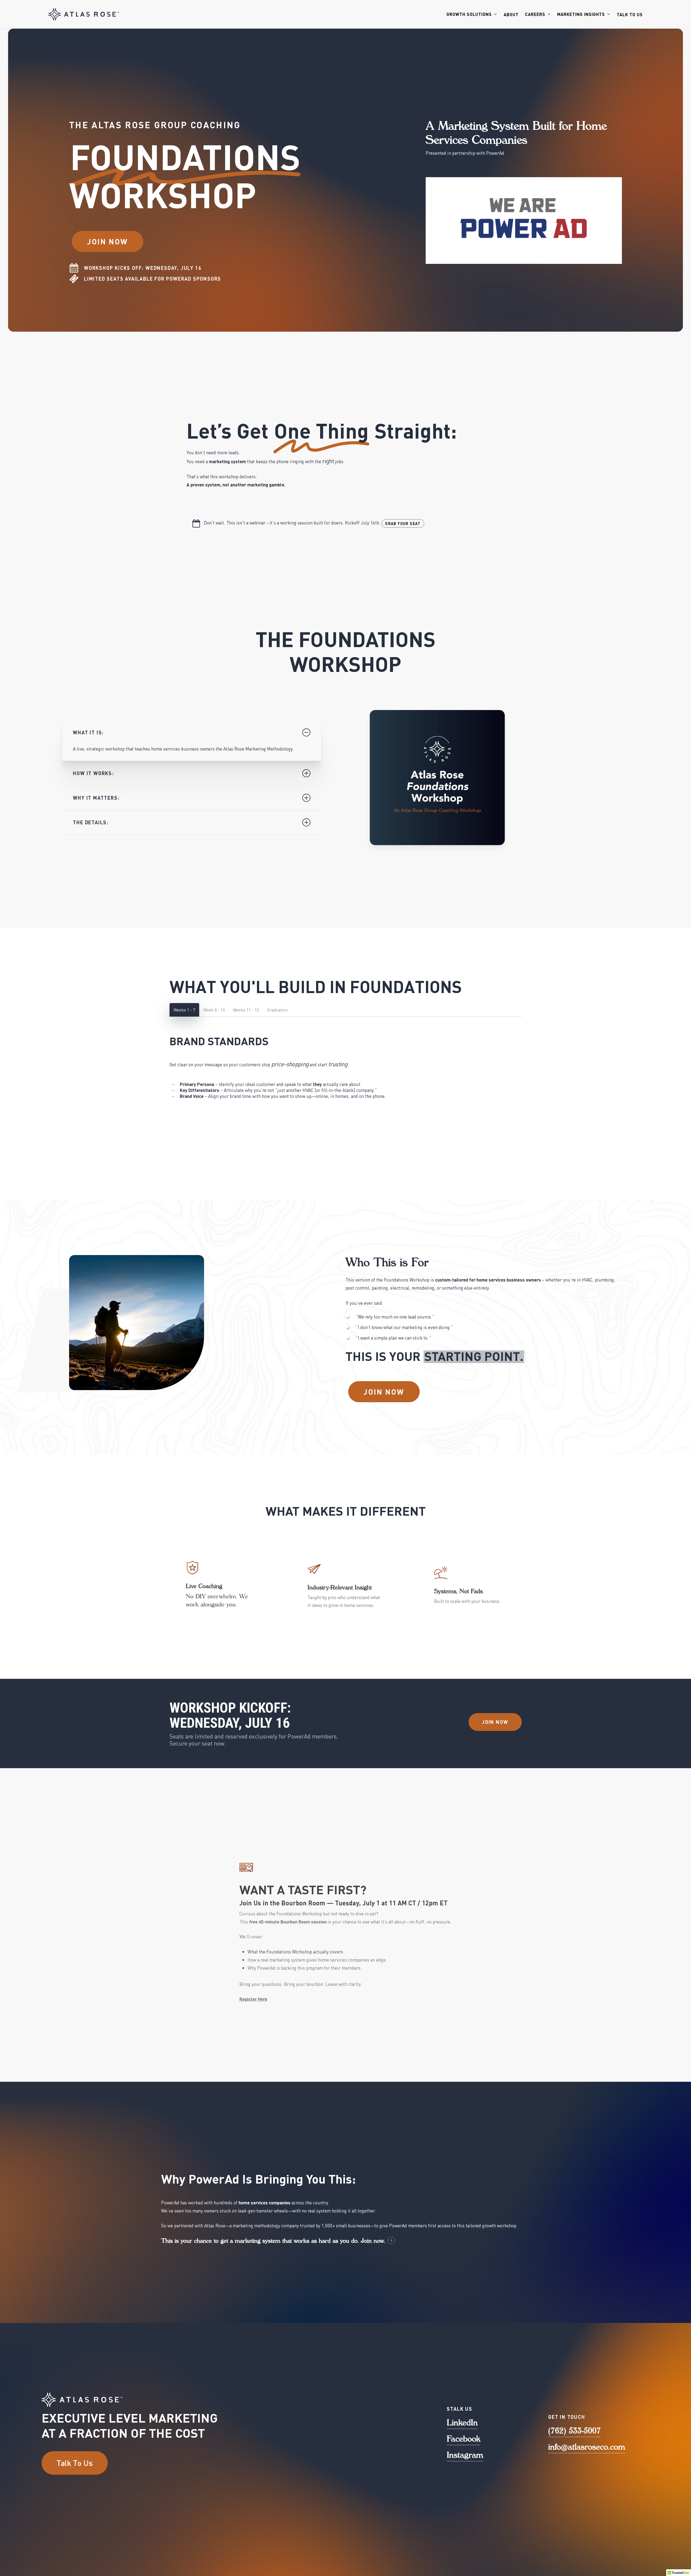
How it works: (93, 773)
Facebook (464, 2438)
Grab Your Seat (403, 523)
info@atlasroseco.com (587, 2446)
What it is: (88, 732)
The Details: (91, 822)
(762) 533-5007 (575, 2430)
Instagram (465, 2455)
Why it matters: (96, 798)
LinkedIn (462, 2422)
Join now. (373, 2241)
